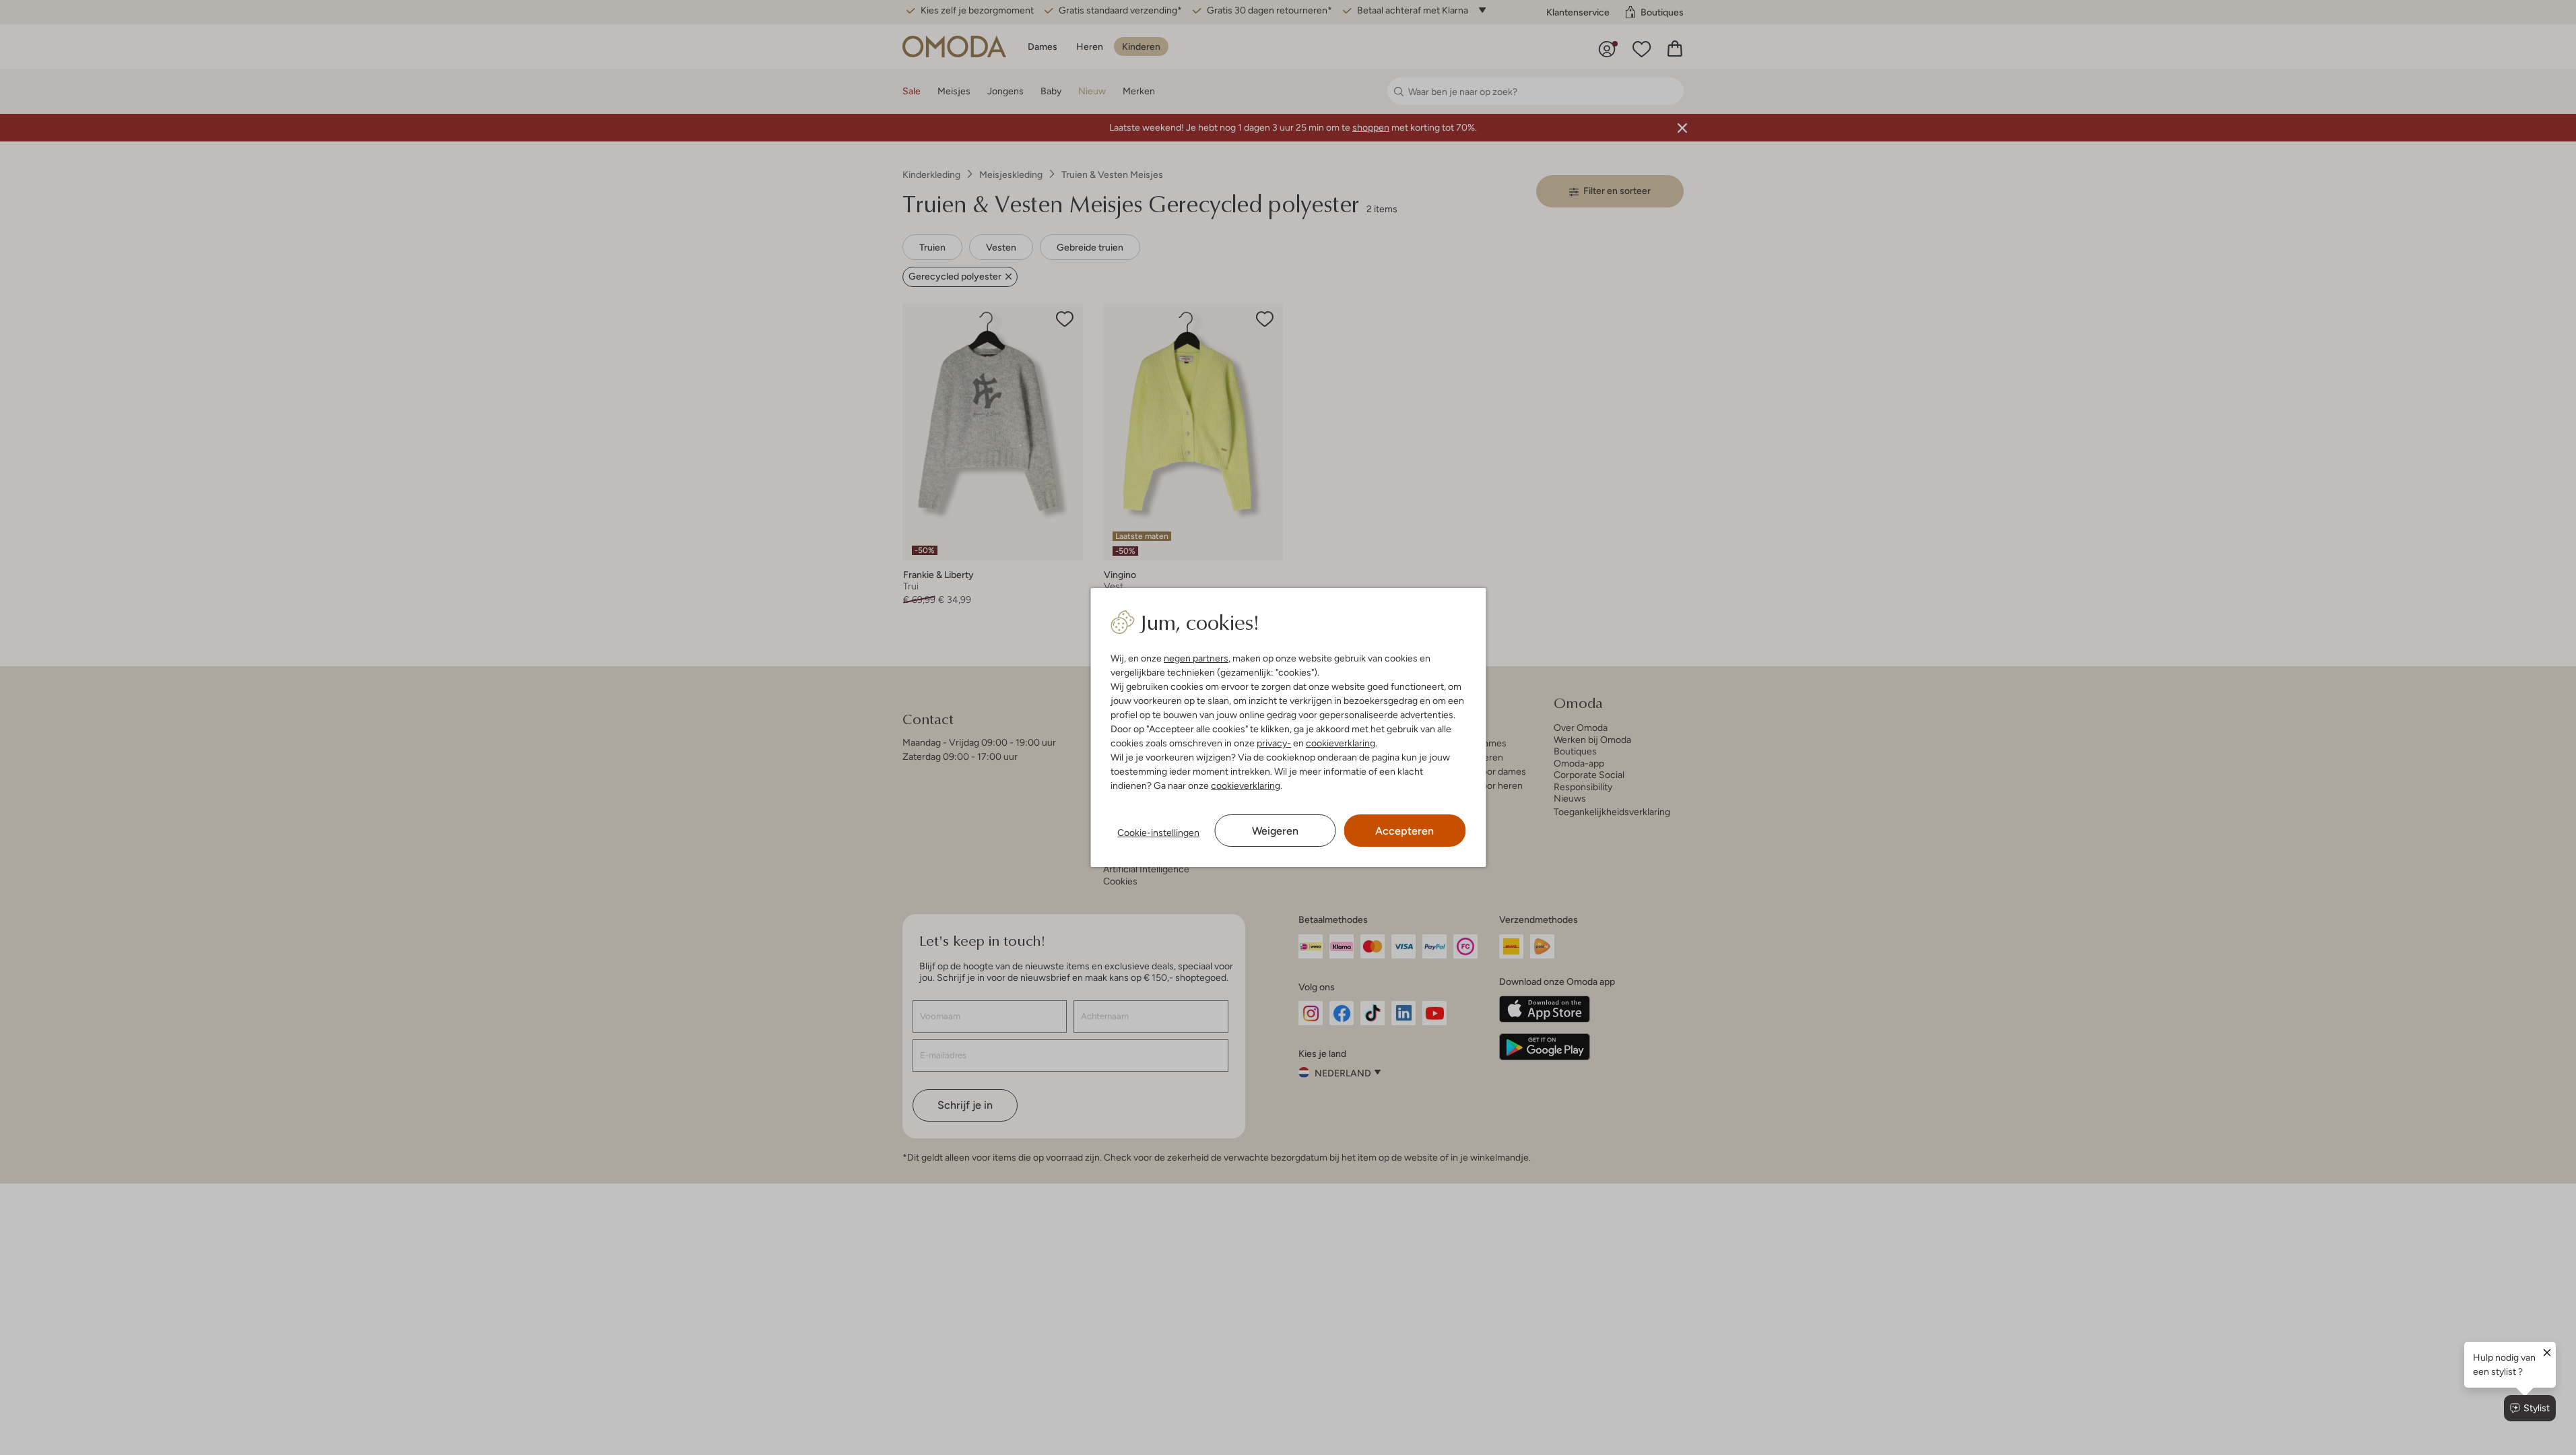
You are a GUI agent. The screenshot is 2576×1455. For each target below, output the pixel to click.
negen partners (1196, 658)
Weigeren (1275, 831)
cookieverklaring (1341, 743)
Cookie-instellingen (1158, 833)
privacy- (1274, 743)
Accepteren (1405, 831)
